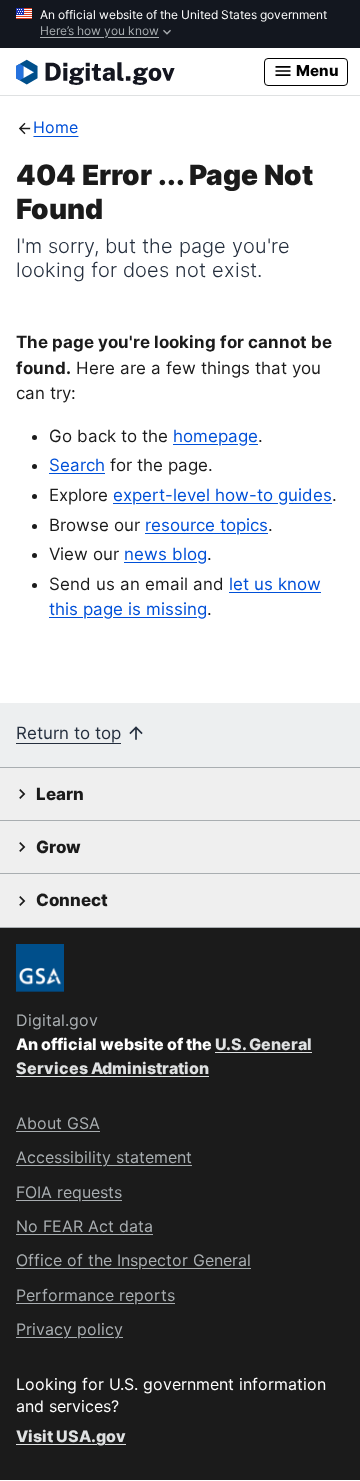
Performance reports (95, 1295)
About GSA (58, 1123)
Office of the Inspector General (133, 1260)
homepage (215, 436)
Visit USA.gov (71, 1436)
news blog (165, 554)
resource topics (206, 525)
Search (77, 465)
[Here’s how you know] (180, 24)
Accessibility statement (104, 1157)
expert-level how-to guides (222, 495)
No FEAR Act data (84, 1226)
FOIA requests (69, 1192)
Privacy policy (69, 1329)
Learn (60, 794)
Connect (72, 900)
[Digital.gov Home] (140, 72)
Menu (316, 70)
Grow (58, 847)
